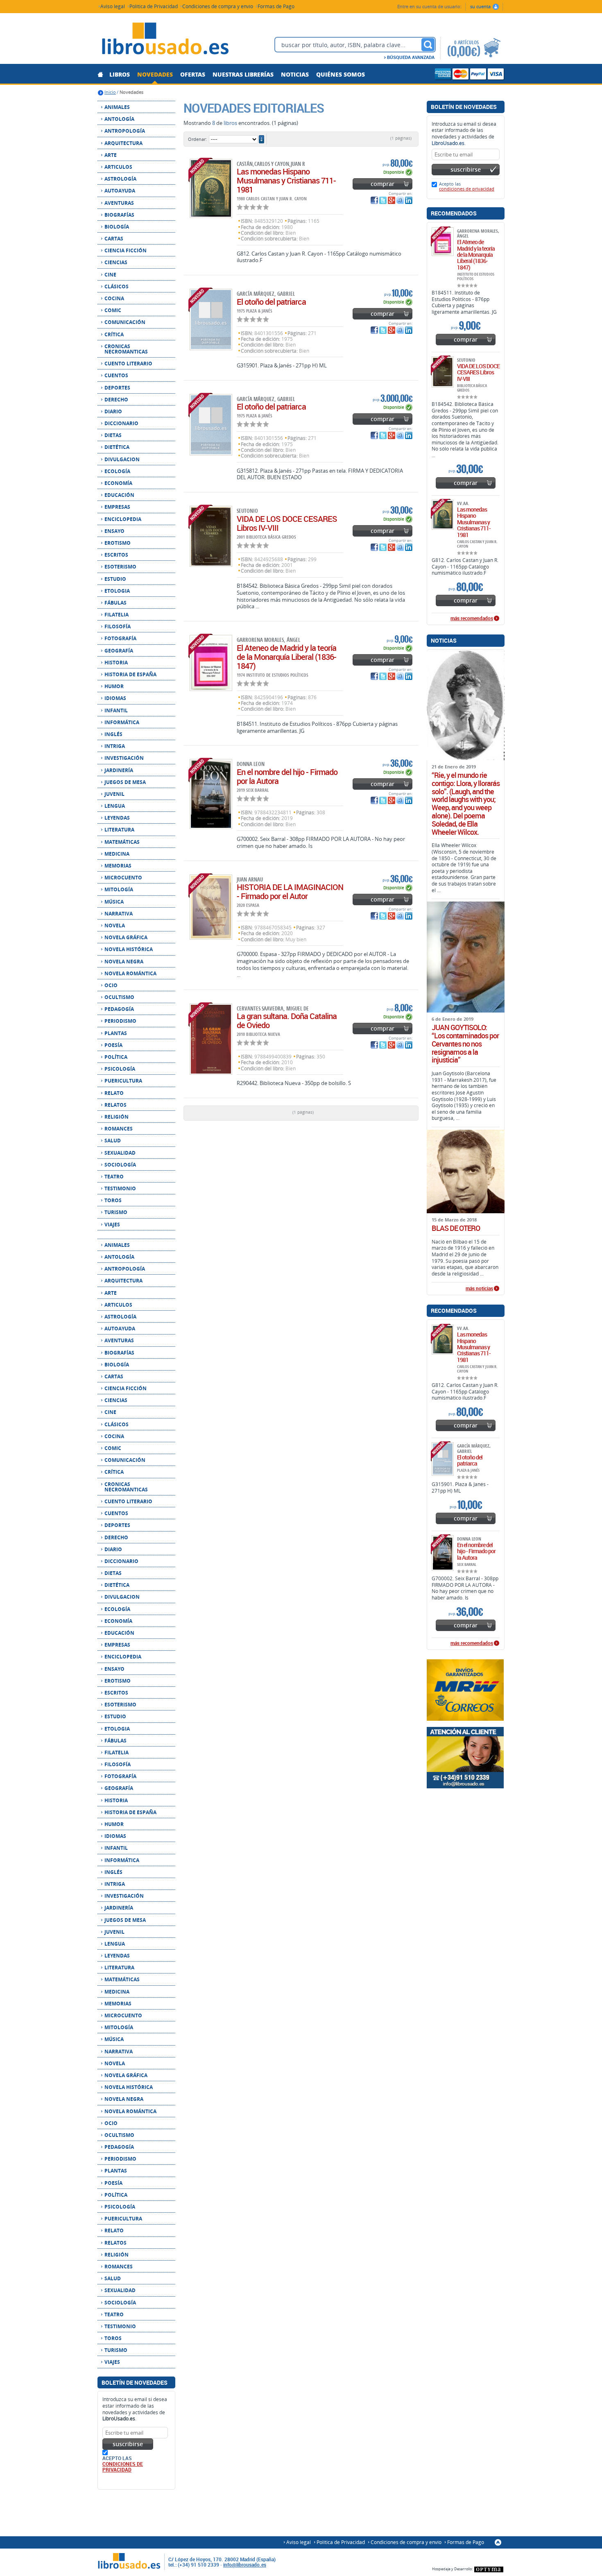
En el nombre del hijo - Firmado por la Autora (287, 776)
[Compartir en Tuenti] (400, 200)
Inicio (110, 92)
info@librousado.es (245, 2565)
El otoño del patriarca (271, 302)
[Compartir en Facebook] (374, 200)
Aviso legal (113, 6)
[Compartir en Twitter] (383, 200)
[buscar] (428, 45)
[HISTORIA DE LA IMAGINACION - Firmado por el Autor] (211, 907)
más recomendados (472, 619)
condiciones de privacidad (123, 2467)
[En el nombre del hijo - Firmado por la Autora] (211, 794)
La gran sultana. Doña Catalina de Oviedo (287, 1021)
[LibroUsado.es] (165, 40)
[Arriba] (498, 2542)
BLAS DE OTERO (456, 1228)
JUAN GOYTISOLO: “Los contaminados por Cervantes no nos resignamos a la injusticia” (465, 1044)
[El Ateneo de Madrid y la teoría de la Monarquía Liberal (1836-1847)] (211, 663)
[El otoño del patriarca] (211, 319)
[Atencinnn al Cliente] (466, 1758)
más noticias (479, 1289)
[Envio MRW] (466, 1690)
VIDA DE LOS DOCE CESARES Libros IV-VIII (287, 523)
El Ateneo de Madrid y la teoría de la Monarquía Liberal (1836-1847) (286, 657)
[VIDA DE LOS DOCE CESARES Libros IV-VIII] (211, 536)
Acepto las (467, 186)
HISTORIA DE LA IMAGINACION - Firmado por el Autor (290, 892)
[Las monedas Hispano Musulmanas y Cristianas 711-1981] (211, 188)
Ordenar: (197, 139)
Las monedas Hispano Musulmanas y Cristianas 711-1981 (286, 180)
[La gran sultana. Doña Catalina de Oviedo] (211, 1039)
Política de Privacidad (154, 6)
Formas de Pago (276, 6)
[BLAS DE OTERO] (466, 1171)
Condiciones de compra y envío (218, 6)
